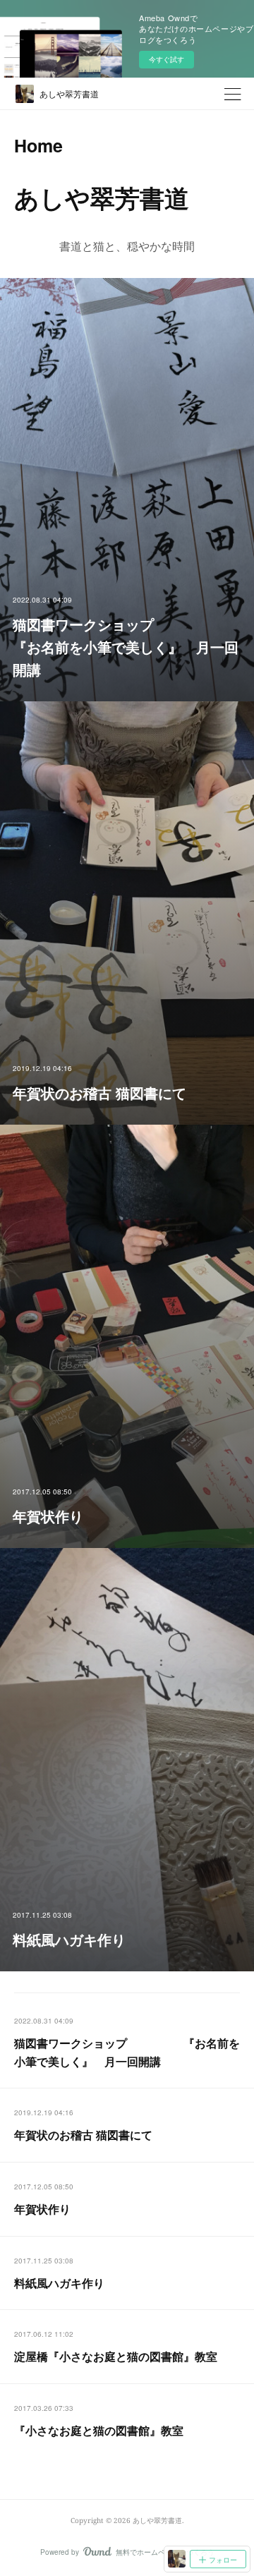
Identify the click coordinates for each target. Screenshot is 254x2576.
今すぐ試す (167, 59)
